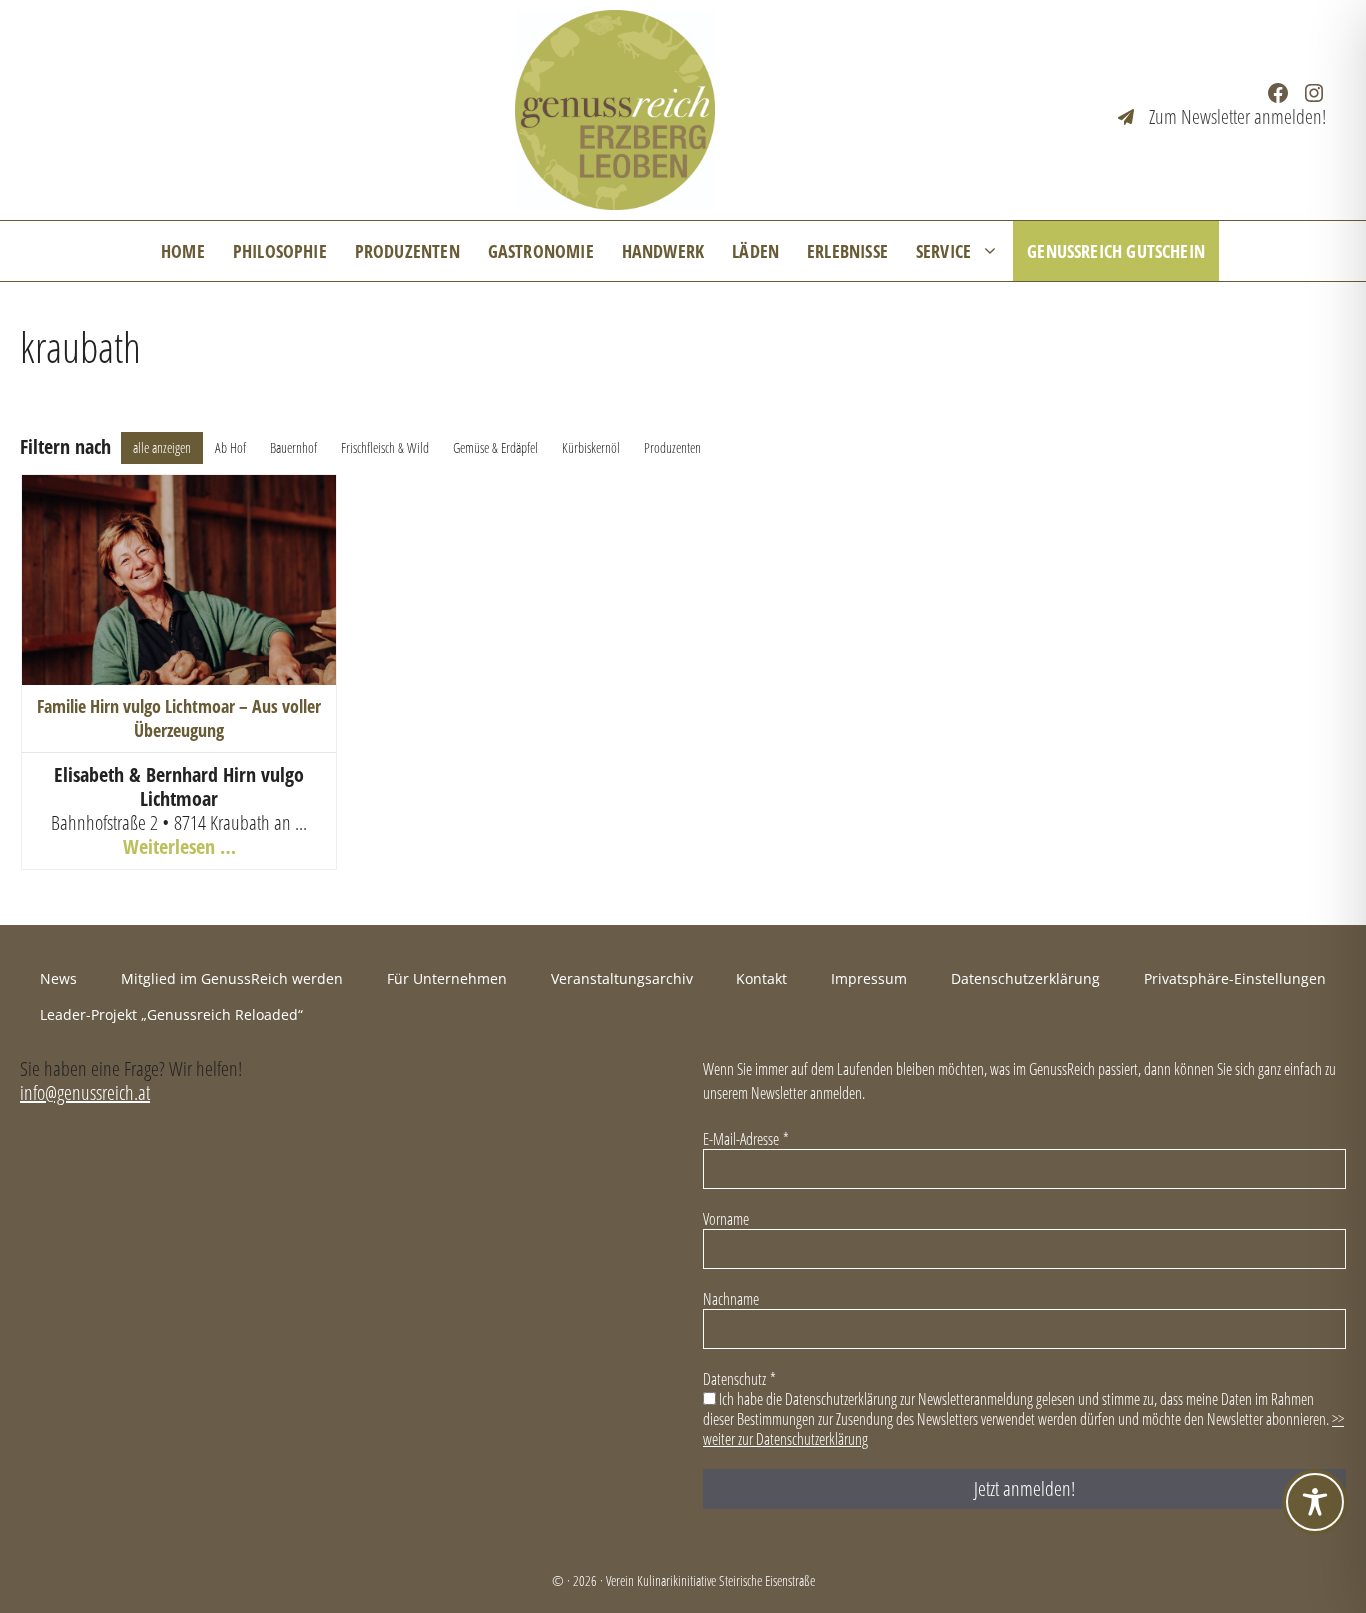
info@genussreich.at (85, 1092)
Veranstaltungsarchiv (622, 978)
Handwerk (663, 251)
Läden (755, 251)
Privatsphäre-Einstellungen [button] (1235, 978)
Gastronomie (541, 251)
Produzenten (407, 251)
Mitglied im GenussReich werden (232, 978)
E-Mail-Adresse (746, 1139)
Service (943, 251)
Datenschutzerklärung (1025, 978)
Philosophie (280, 251)
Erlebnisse (847, 251)
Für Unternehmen (447, 978)
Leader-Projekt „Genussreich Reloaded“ (171, 1014)
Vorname (726, 1219)
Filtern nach (65, 447)
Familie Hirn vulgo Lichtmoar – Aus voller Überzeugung (179, 717)
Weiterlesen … (179, 846)
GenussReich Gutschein (1116, 251)
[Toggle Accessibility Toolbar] (1315, 1502)
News (58, 978)
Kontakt (761, 978)
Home (183, 251)
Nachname (731, 1299)
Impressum (869, 978)
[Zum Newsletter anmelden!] (1222, 117)
